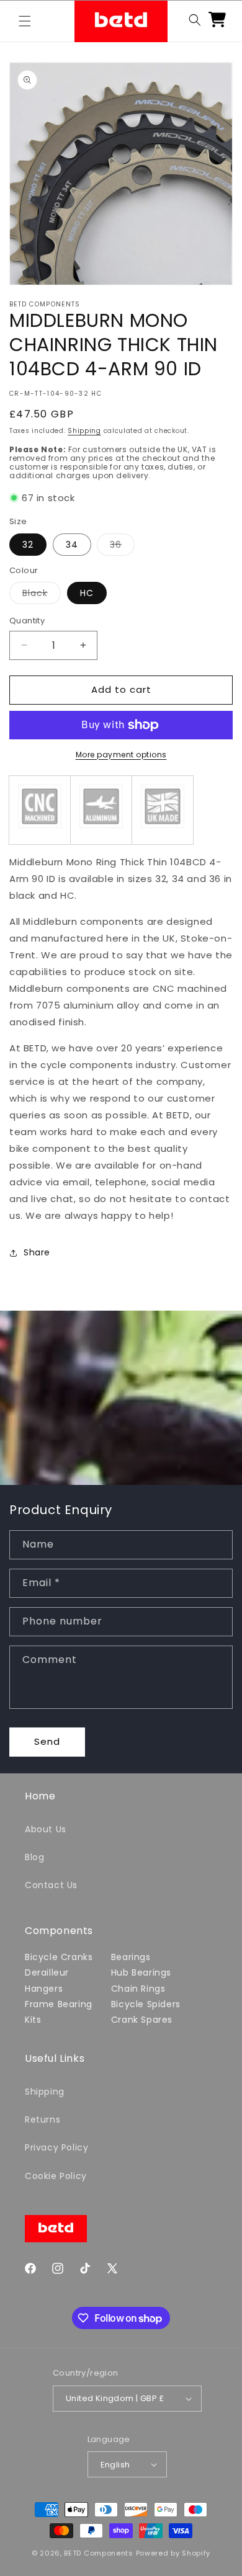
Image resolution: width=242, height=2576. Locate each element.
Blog (34, 1857)
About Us (46, 1829)
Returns (43, 2119)
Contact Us (51, 1885)
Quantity (27, 621)
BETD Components (99, 2553)
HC (87, 593)
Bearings (131, 1957)
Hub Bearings (141, 1972)
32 (28, 545)
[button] (25, 21)
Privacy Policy (56, 2147)
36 (122, 547)
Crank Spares (142, 2020)
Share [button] (37, 1252)
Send (47, 1741)
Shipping (84, 431)
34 (72, 545)
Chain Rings (138, 1989)
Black (42, 595)
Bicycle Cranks (59, 1957)
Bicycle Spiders (146, 2004)
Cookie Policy (56, 2176)
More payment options (121, 755)
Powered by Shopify (173, 2553)
